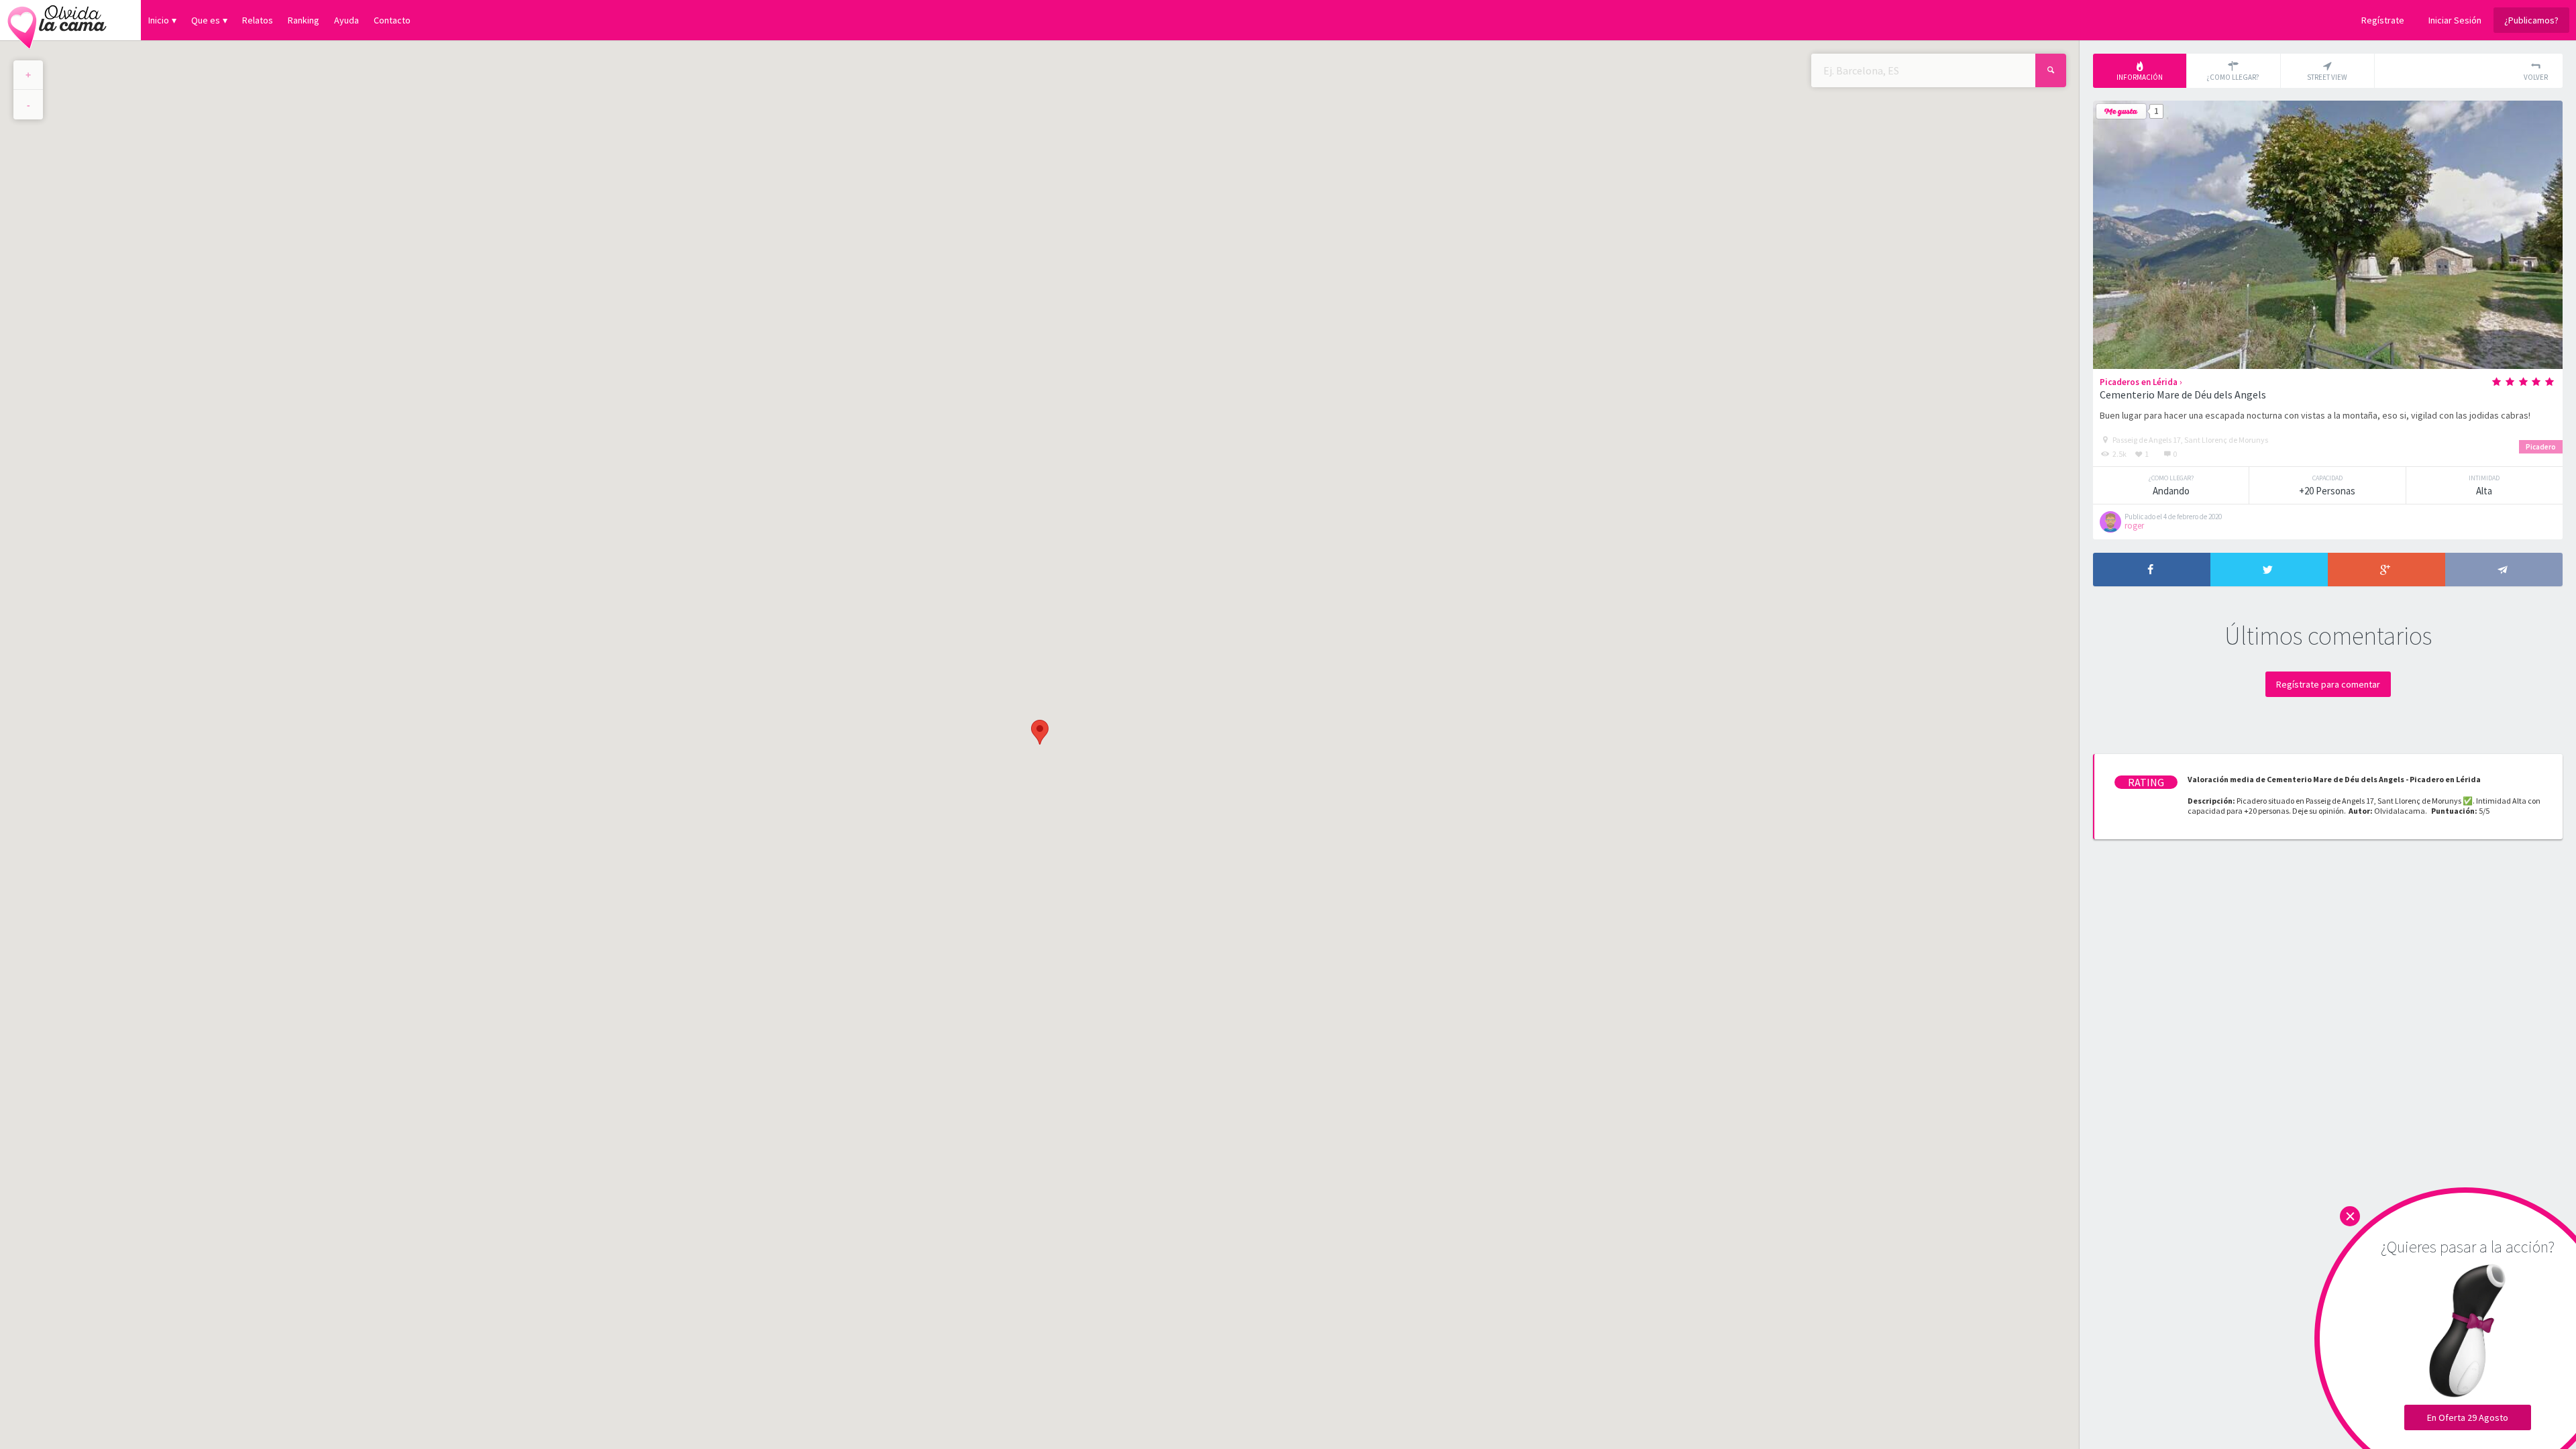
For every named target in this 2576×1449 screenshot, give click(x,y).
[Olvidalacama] (57, 20)
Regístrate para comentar (2328, 684)
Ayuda (346, 20)
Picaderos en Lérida (2139, 382)
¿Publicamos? (2531, 20)
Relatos (258, 20)
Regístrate (2383, 20)
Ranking (304, 20)
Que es (206, 20)
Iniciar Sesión (2455, 20)
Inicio (159, 20)
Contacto (392, 20)
